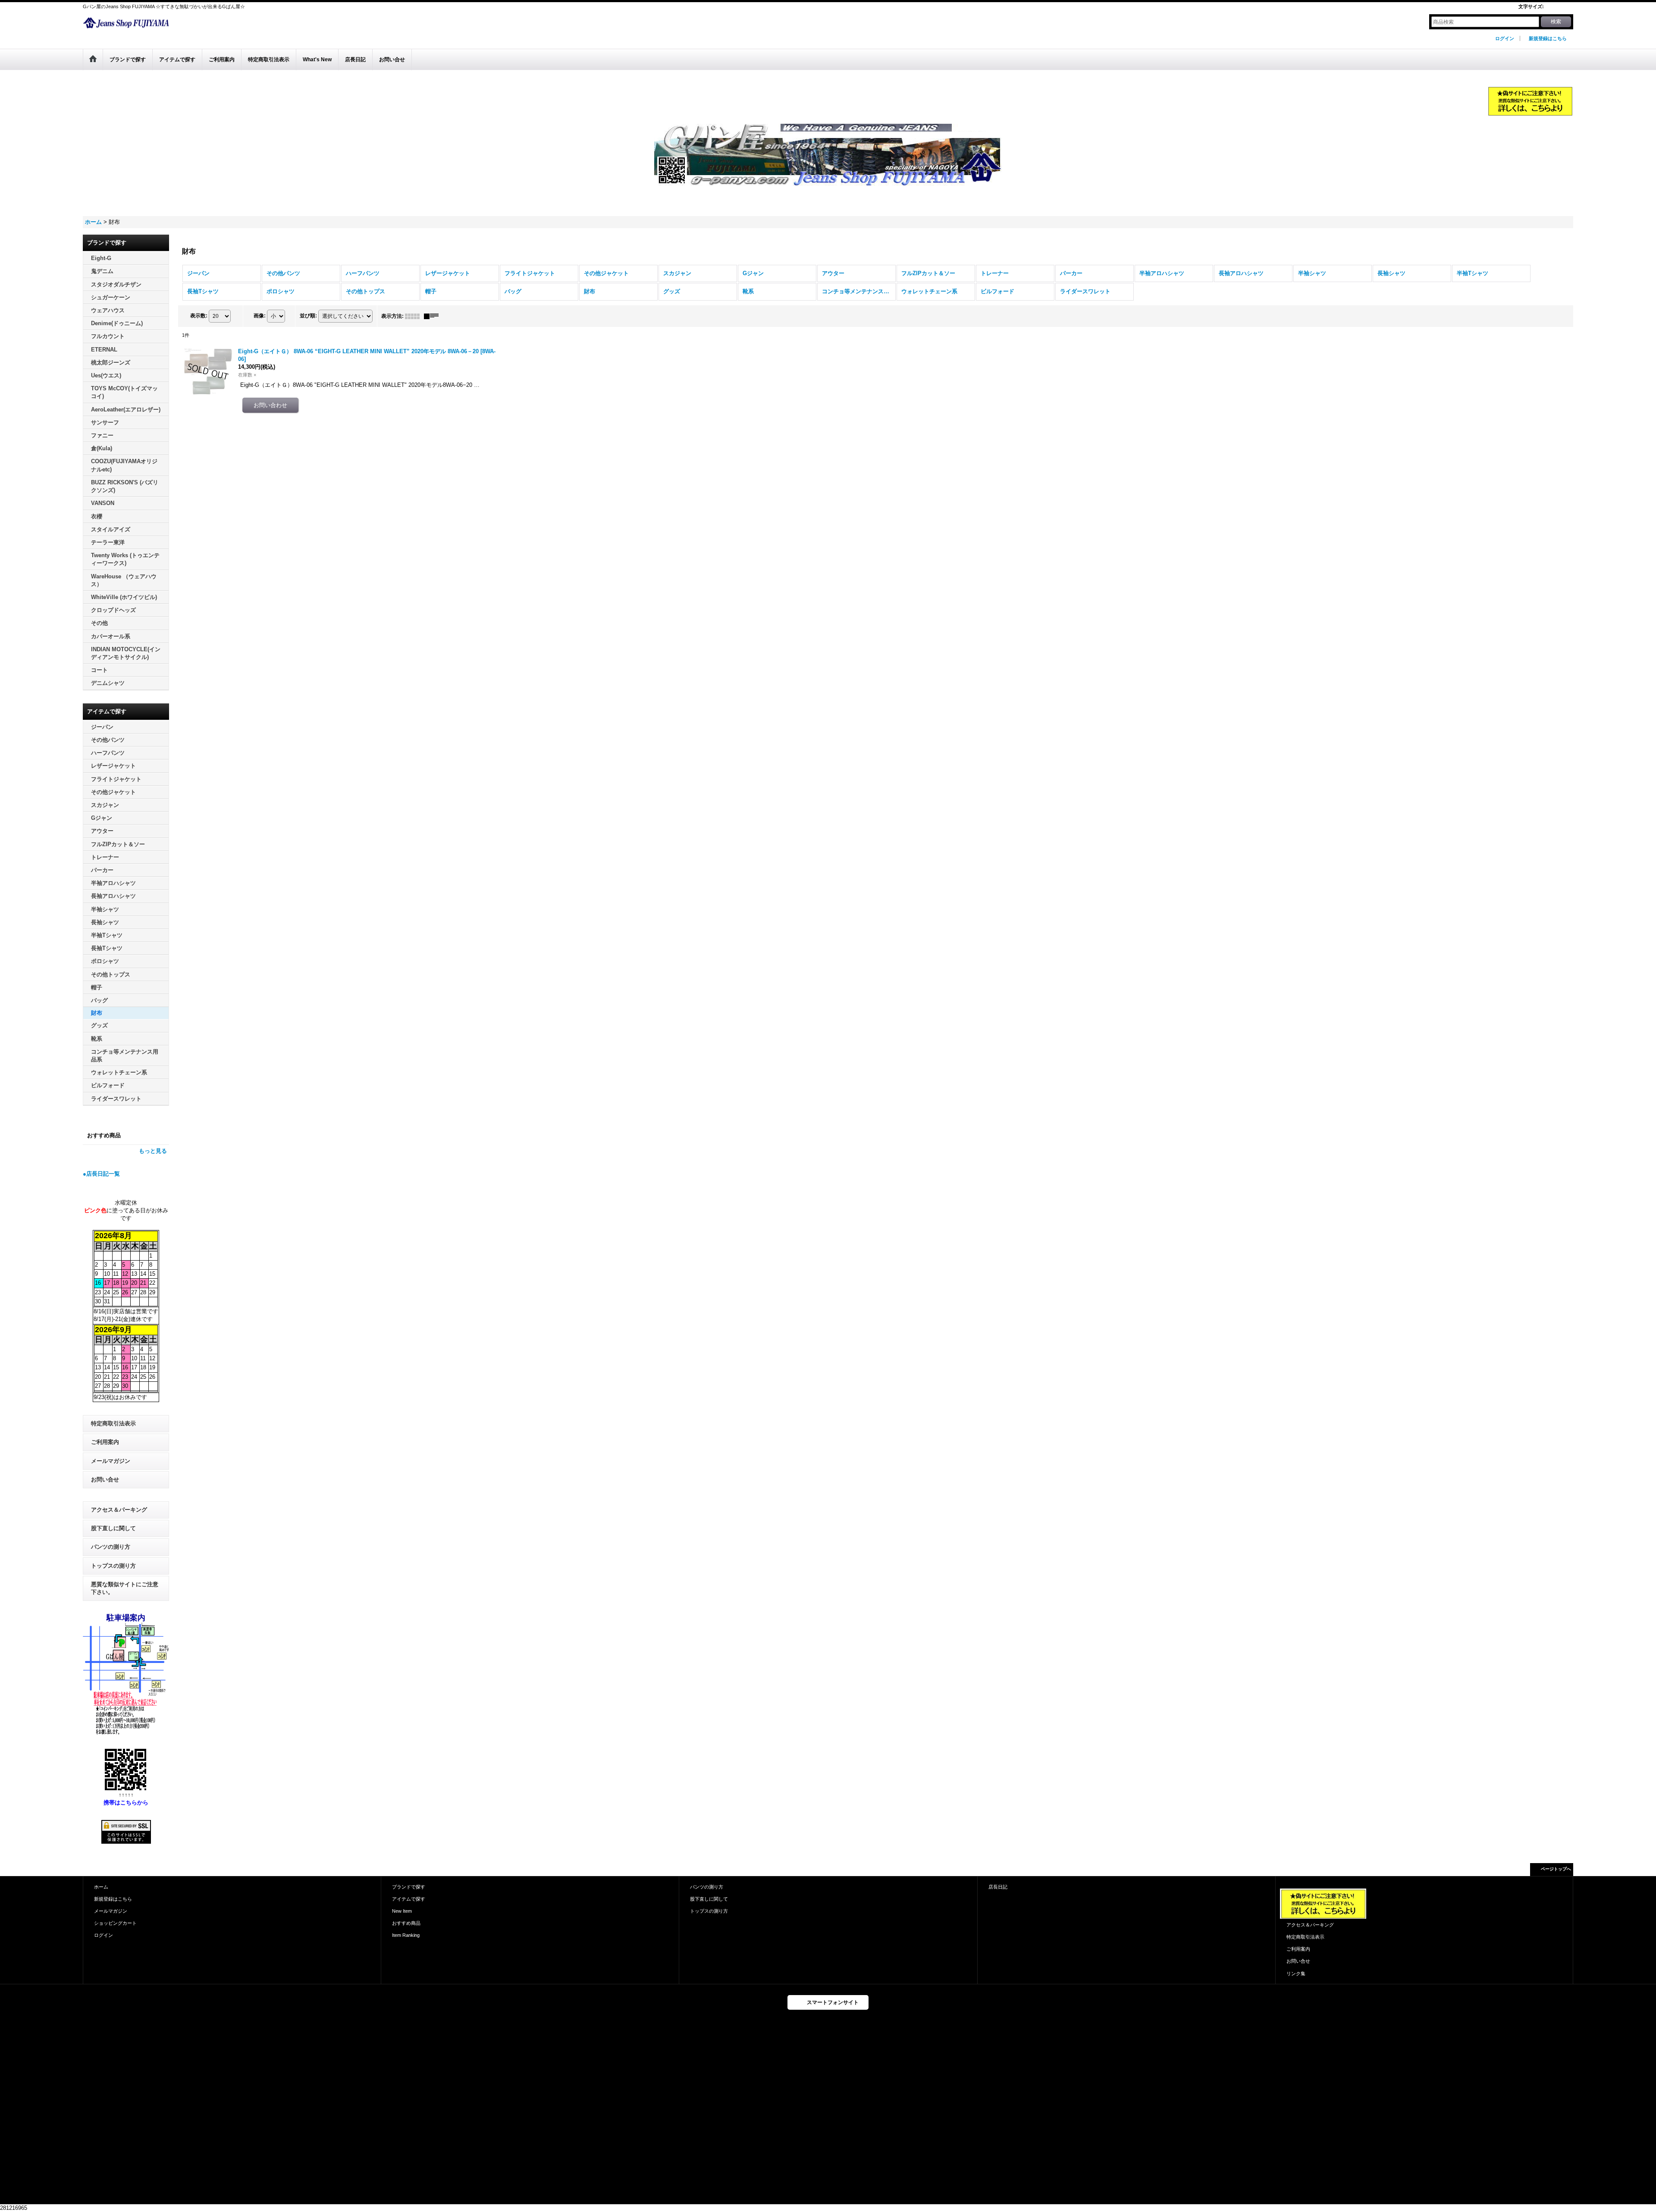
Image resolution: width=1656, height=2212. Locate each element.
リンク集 (1296, 1974)
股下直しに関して (113, 1528)
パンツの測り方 (111, 1547)
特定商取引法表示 (113, 1423)
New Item (402, 1911)
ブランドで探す (409, 1887)
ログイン (1505, 38)
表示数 (199, 316)
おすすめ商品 (406, 1923)
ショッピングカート (115, 1923)
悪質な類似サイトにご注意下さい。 (125, 1588)
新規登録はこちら (1548, 38)
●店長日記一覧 (101, 1174)
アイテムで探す (409, 1899)
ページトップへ (1556, 1869)
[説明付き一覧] (433, 316)
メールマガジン (111, 1461)
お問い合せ (105, 1479)
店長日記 (998, 1887)
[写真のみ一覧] (414, 316)
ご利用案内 (105, 1442)
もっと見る (153, 1151)
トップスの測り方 (113, 1566)
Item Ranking (406, 1935)
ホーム (101, 1887)
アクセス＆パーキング (119, 1510)
